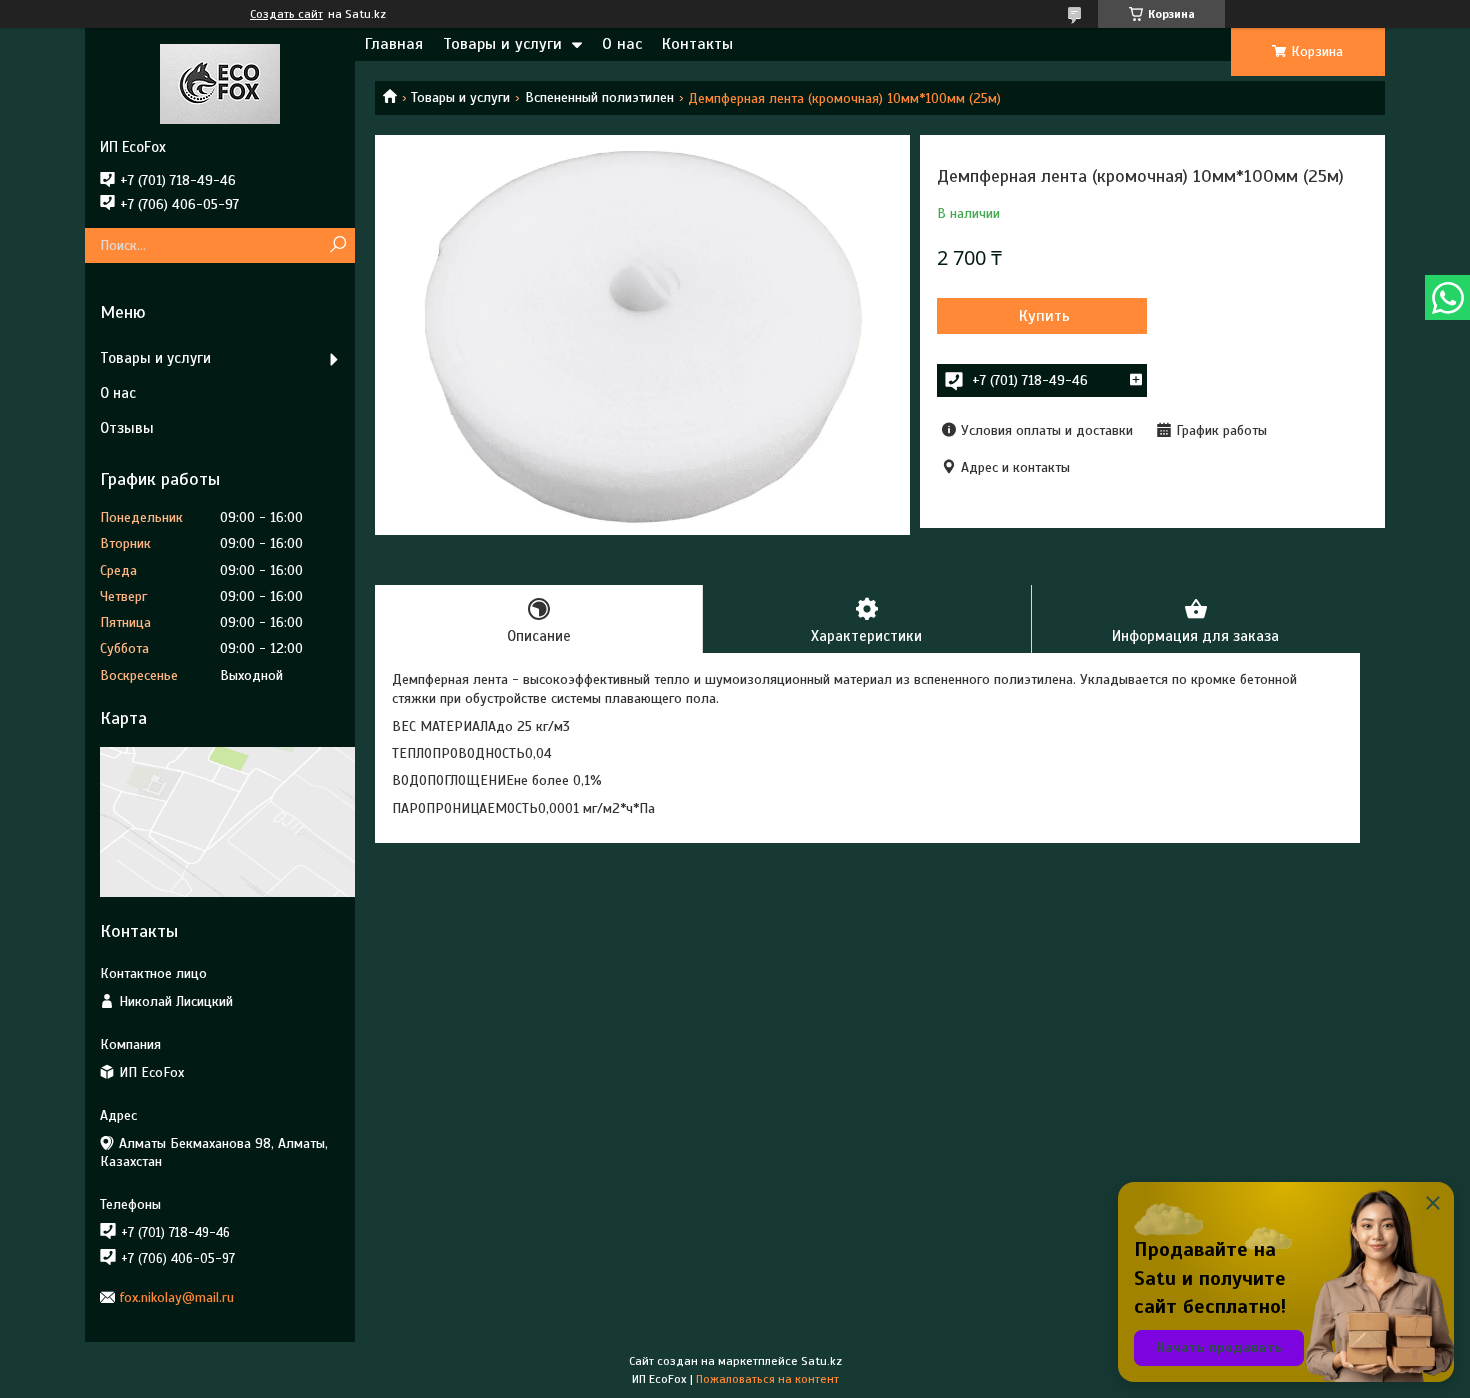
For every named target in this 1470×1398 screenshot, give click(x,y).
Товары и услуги (502, 44)
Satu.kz (821, 1361)
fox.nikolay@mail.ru (177, 1297)
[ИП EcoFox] (220, 83)
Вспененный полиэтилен (599, 97)
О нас (622, 44)
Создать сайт (286, 14)
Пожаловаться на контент (767, 1379)
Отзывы (127, 428)
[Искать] (337, 245)
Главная (394, 44)
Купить (1044, 316)
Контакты (697, 44)
